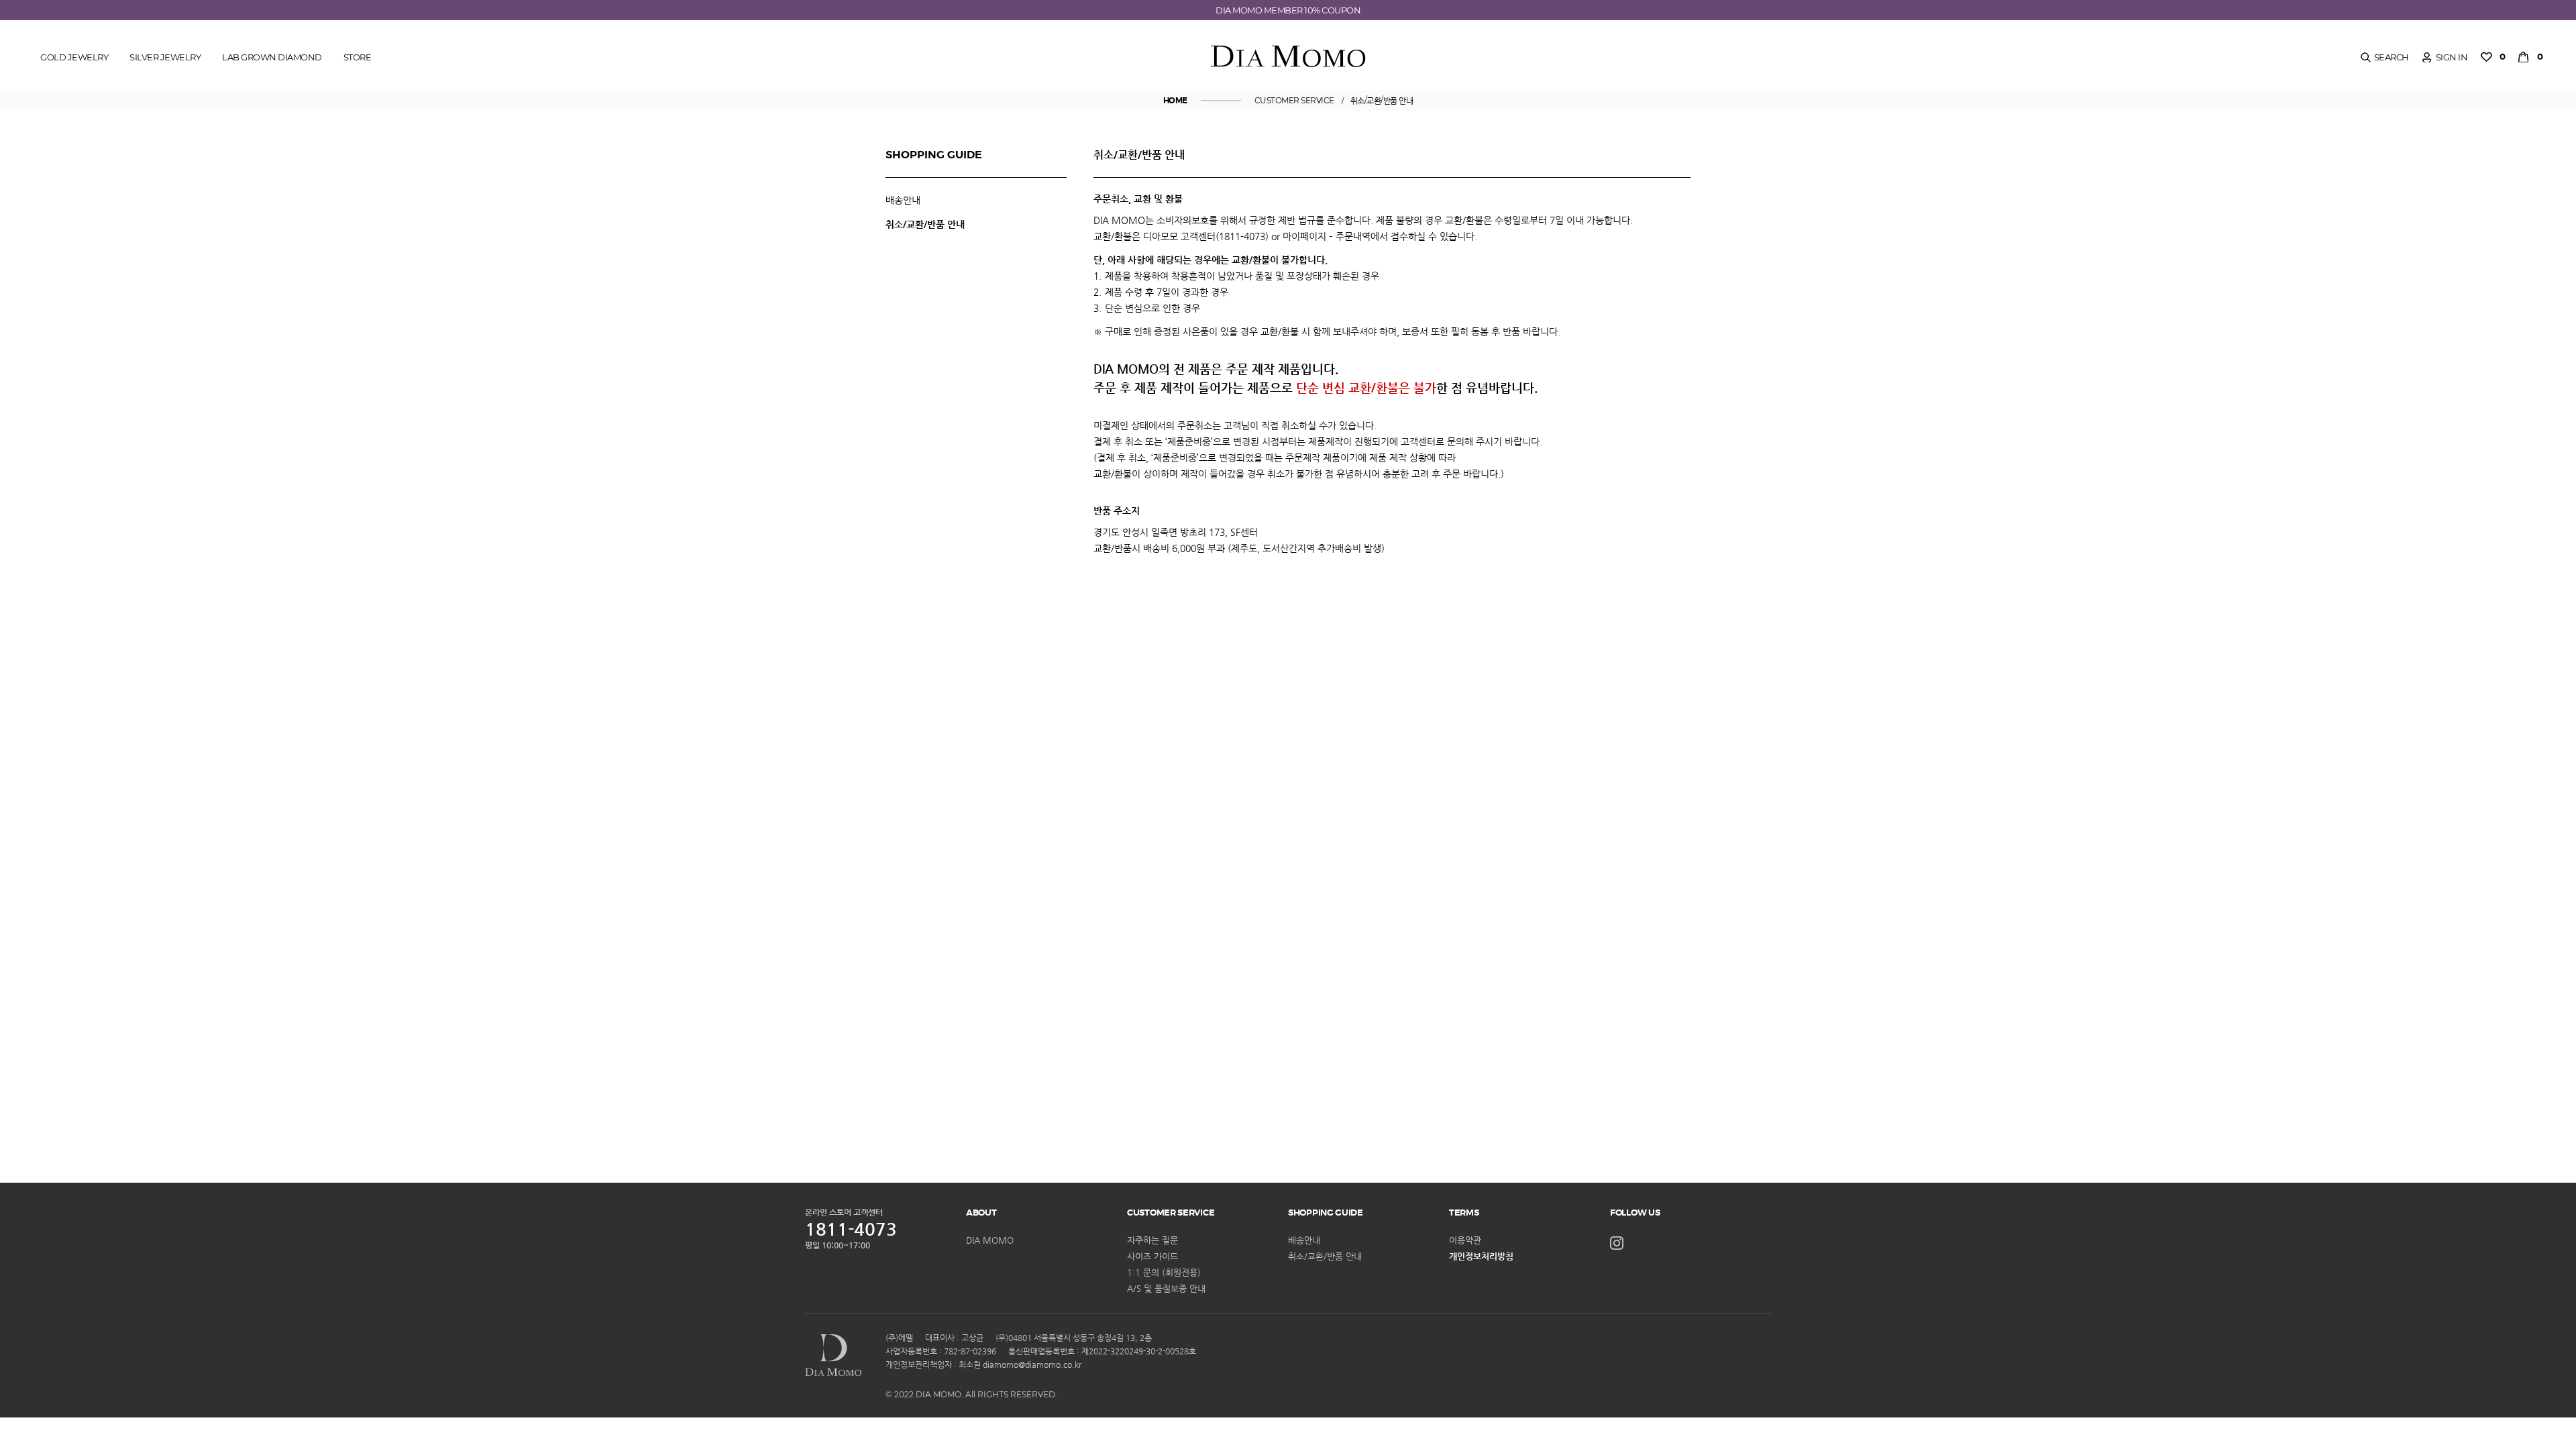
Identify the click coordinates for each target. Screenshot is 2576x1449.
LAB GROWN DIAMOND (272, 57)
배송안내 (903, 200)
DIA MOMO (990, 1240)
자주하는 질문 (1152, 1240)
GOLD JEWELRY (74, 57)
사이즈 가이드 (1152, 1256)
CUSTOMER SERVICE (1294, 100)
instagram (1617, 1243)
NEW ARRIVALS (68, 111)
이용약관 (1465, 1240)
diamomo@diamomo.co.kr (1032, 1364)
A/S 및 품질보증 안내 (1166, 1288)
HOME (1175, 101)
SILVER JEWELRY (165, 57)
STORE (358, 57)
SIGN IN (2452, 57)
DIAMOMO (1288, 57)
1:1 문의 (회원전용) (1164, 1272)
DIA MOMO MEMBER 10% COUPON (1288, 10)
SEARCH (2392, 57)
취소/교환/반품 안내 (1382, 100)
